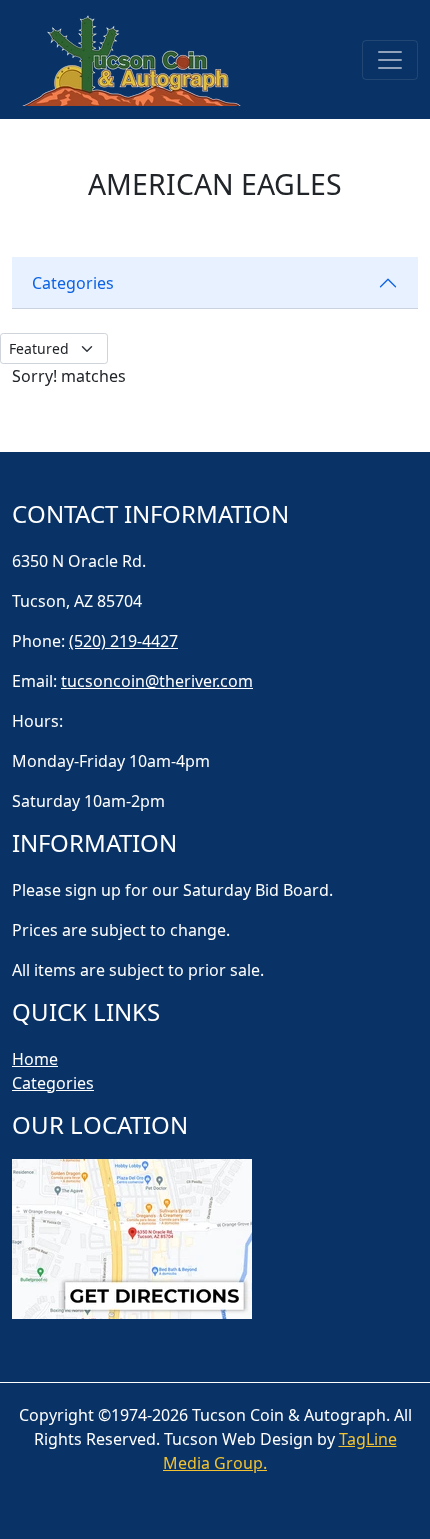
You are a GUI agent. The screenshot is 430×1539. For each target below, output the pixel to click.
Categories (73, 283)
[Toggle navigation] (390, 60)
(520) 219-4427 (123, 641)
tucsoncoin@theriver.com (157, 681)
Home (35, 1059)
